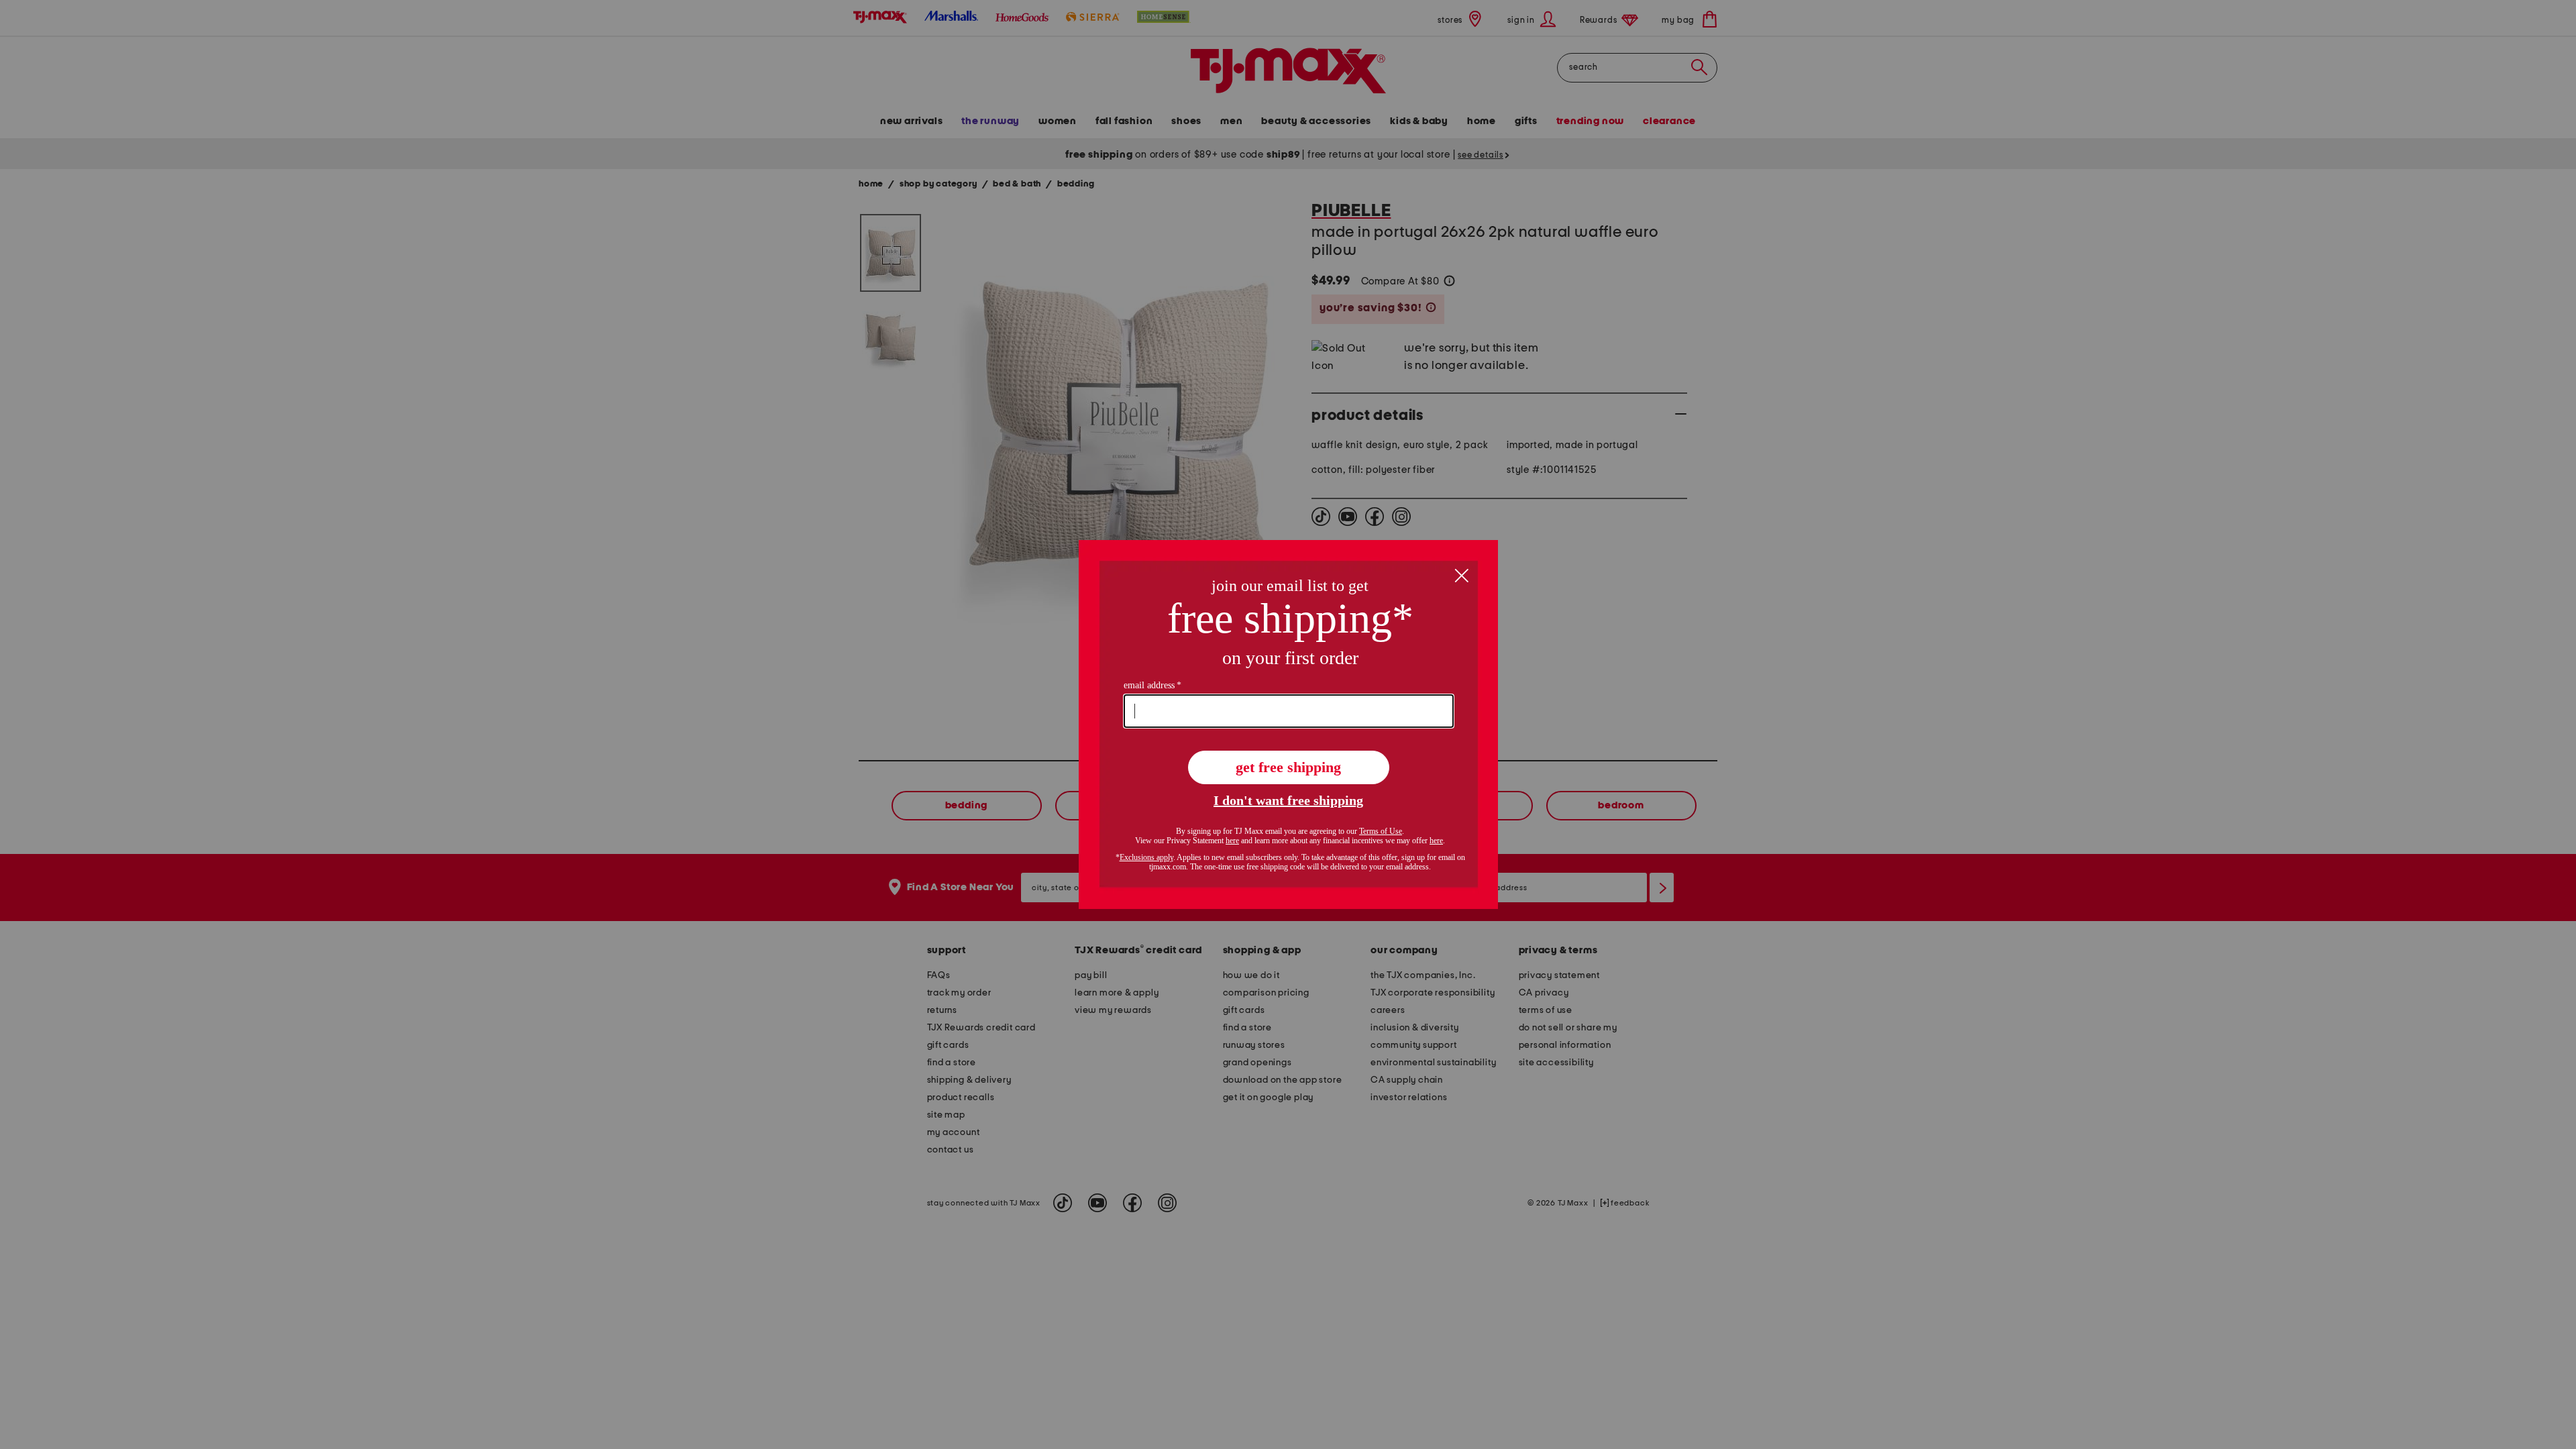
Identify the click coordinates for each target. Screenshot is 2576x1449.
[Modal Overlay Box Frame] (1288, 724)
